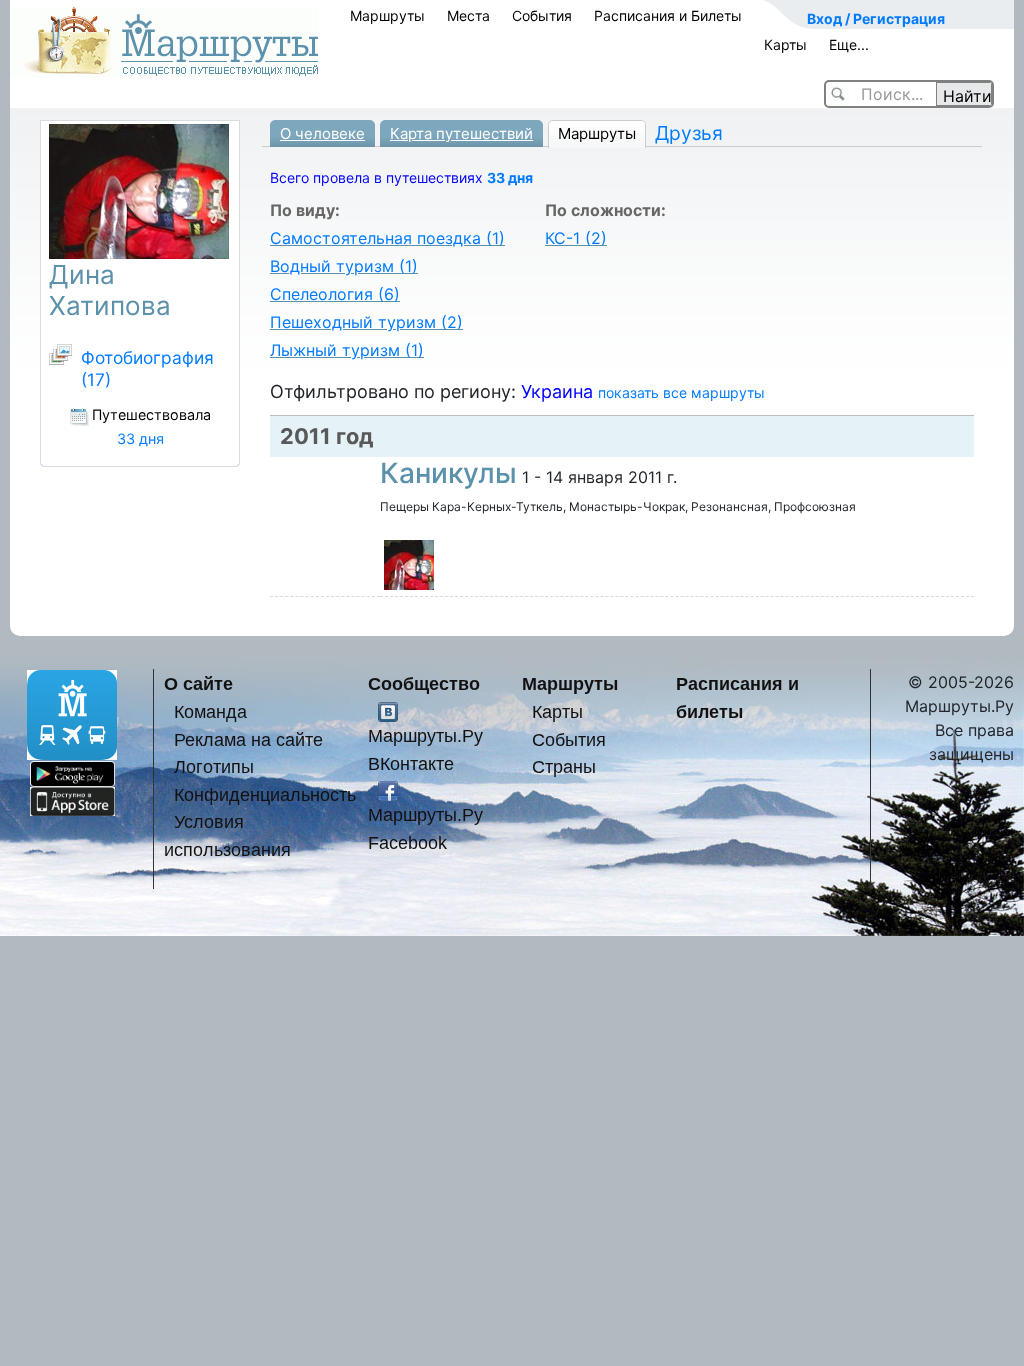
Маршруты (387, 15)
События (542, 15)
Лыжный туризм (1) (347, 350)
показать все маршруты (681, 392)
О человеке (322, 133)
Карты (785, 44)
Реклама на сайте (248, 739)
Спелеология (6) (335, 294)
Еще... (849, 44)
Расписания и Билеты (668, 15)
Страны (564, 766)
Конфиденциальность (265, 794)
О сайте (198, 683)
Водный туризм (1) (344, 266)
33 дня (510, 177)
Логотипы (214, 766)
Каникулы (448, 473)
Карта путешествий (461, 133)
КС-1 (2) (576, 238)
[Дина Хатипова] (409, 564)
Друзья (689, 133)
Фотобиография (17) (147, 368)
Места (468, 15)
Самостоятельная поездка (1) (387, 238)
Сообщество (424, 683)
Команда (210, 711)
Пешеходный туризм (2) (366, 322)
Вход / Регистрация (876, 18)
